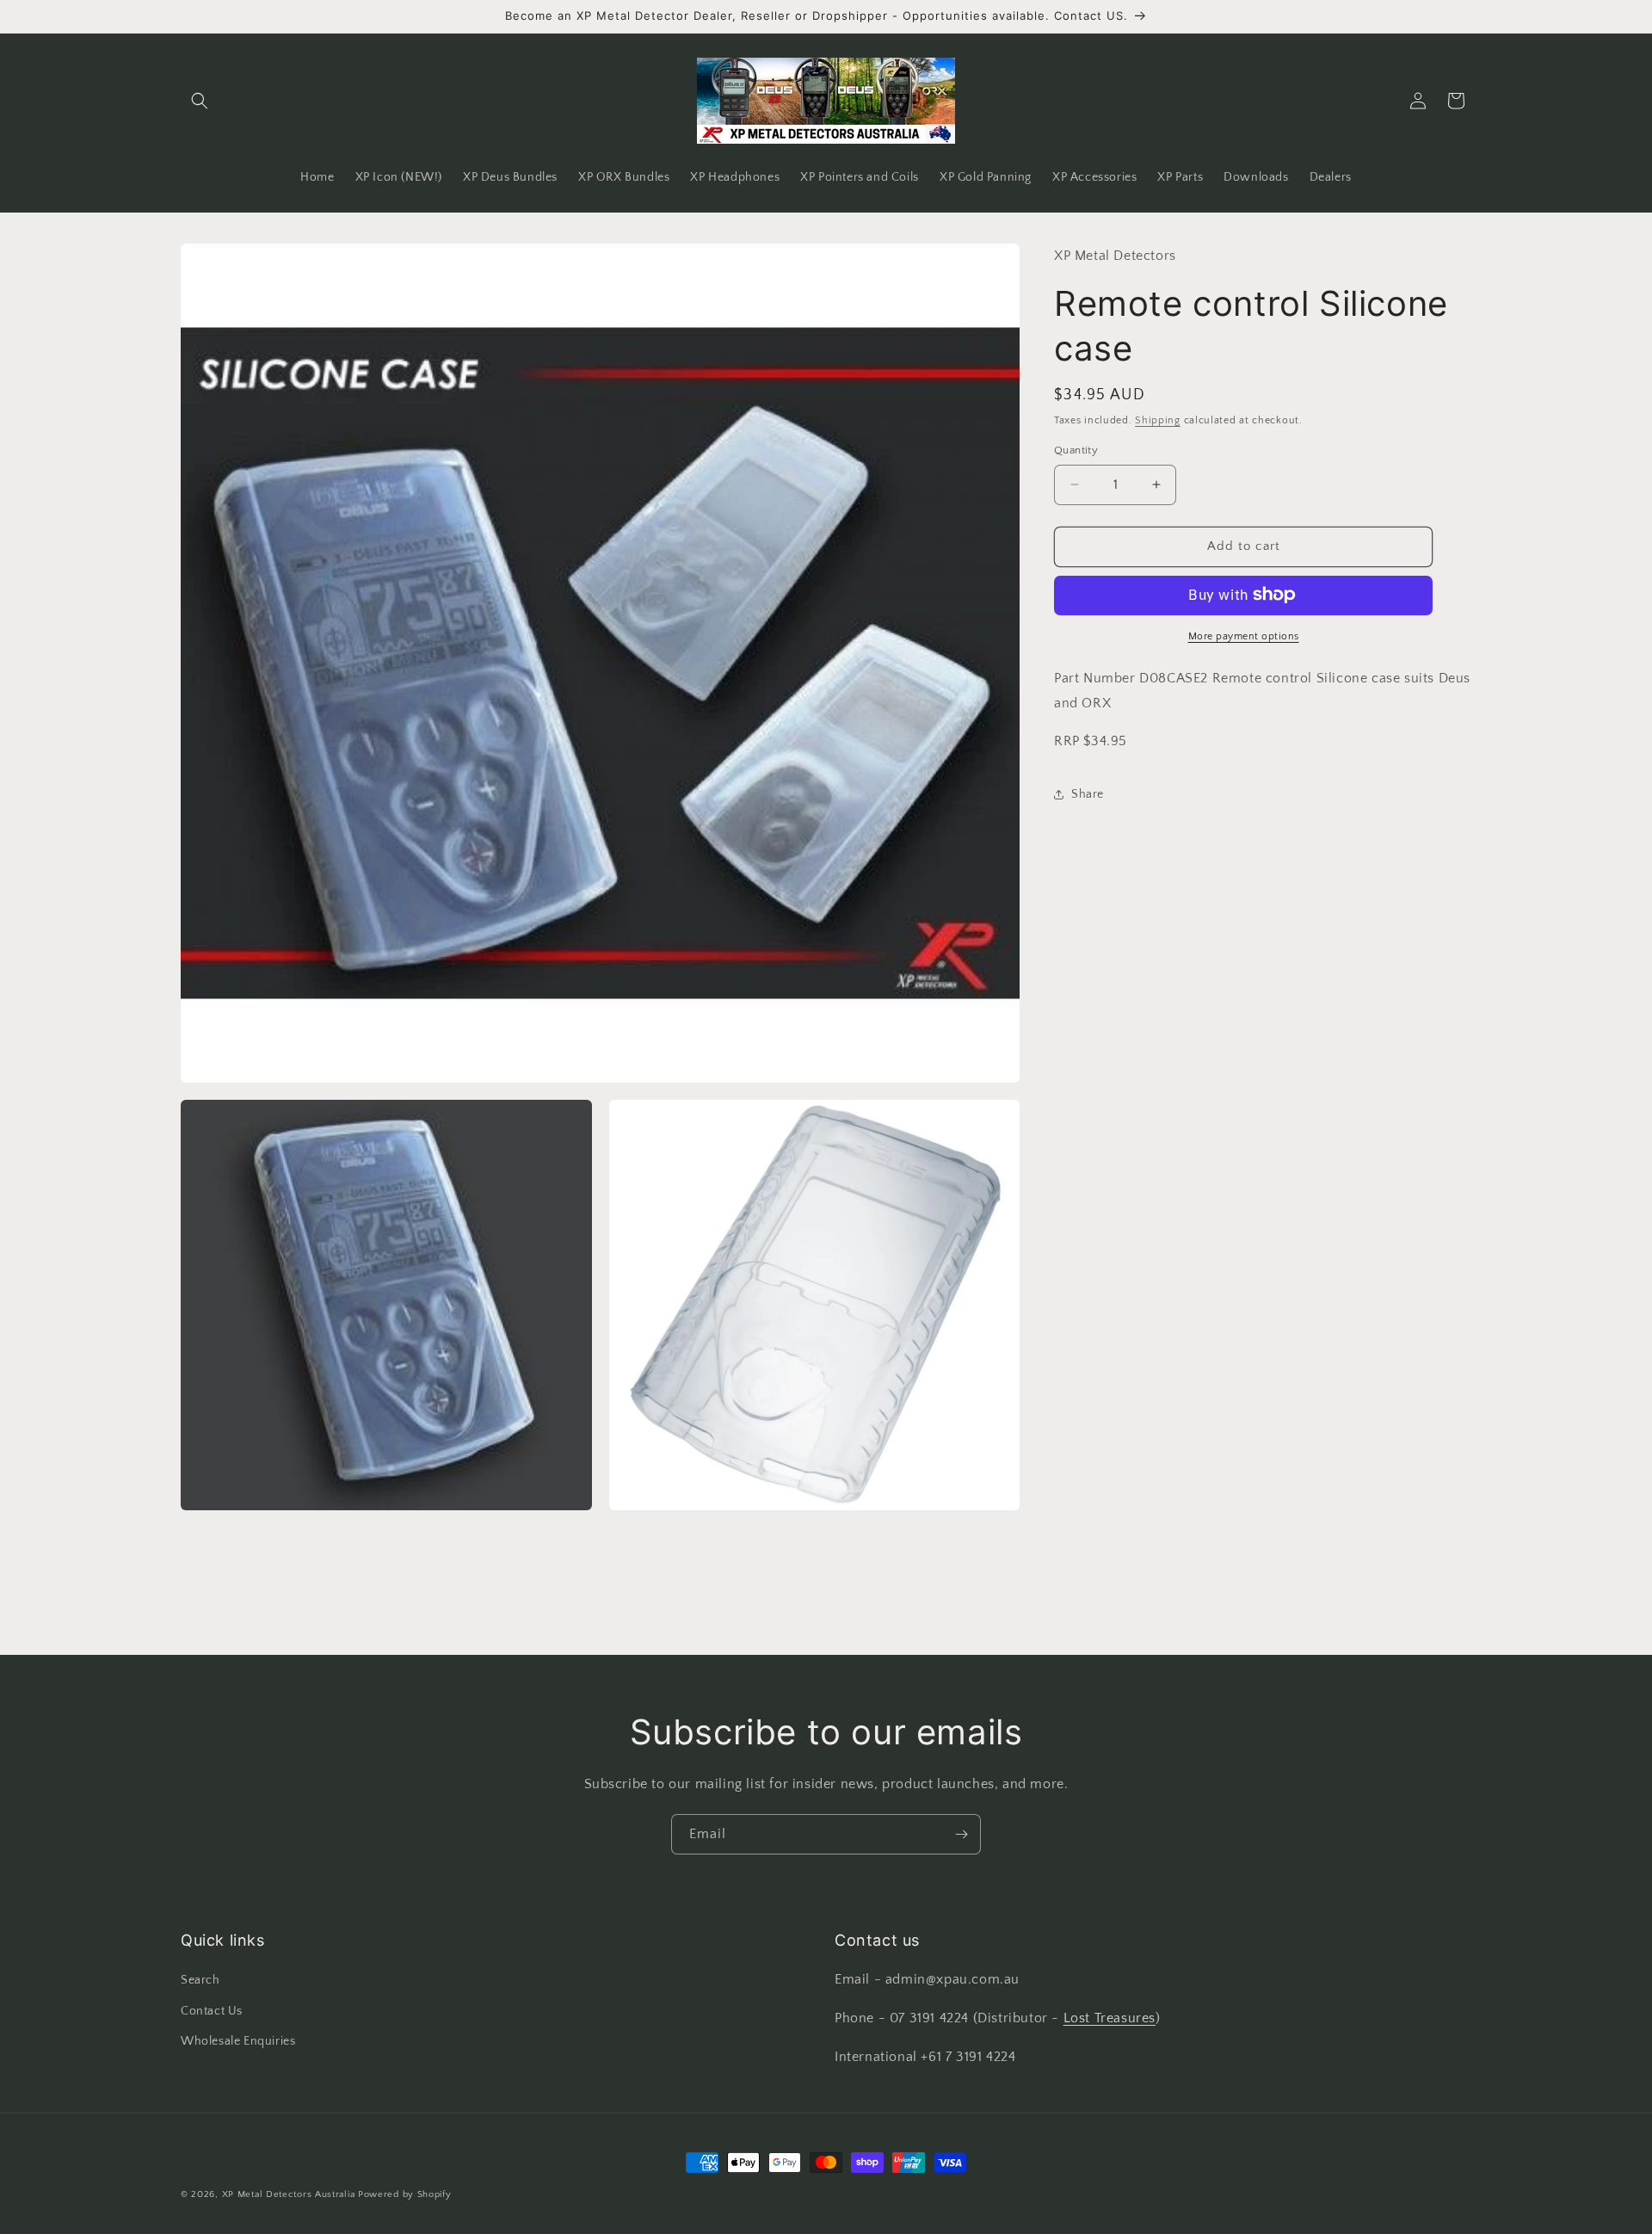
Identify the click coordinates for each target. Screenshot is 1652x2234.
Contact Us (212, 2011)
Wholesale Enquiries (238, 2041)
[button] (200, 101)
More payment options (1244, 636)
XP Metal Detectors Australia (289, 2194)
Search (200, 1980)
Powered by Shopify (405, 2194)
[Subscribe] (961, 1834)
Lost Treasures (1110, 2018)
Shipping (1158, 420)
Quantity (1076, 450)
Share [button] (1088, 793)
